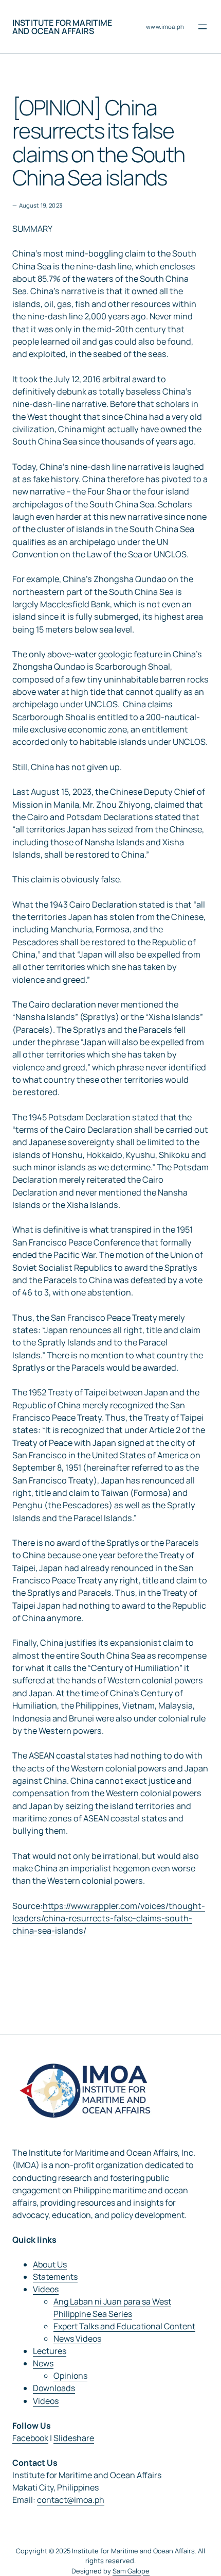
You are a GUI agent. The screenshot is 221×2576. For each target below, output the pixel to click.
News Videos (77, 2339)
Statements (55, 2277)
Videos (46, 2289)
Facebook (30, 2438)
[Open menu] (202, 27)
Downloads (54, 2388)
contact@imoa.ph (71, 2500)
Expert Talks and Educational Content (124, 2326)
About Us (50, 2264)
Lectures (50, 2351)
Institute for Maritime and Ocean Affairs (62, 27)
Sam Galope (131, 2571)
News (43, 2363)
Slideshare (74, 2438)
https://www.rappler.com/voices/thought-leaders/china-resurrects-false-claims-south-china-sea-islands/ (109, 1918)
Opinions (70, 2376)
